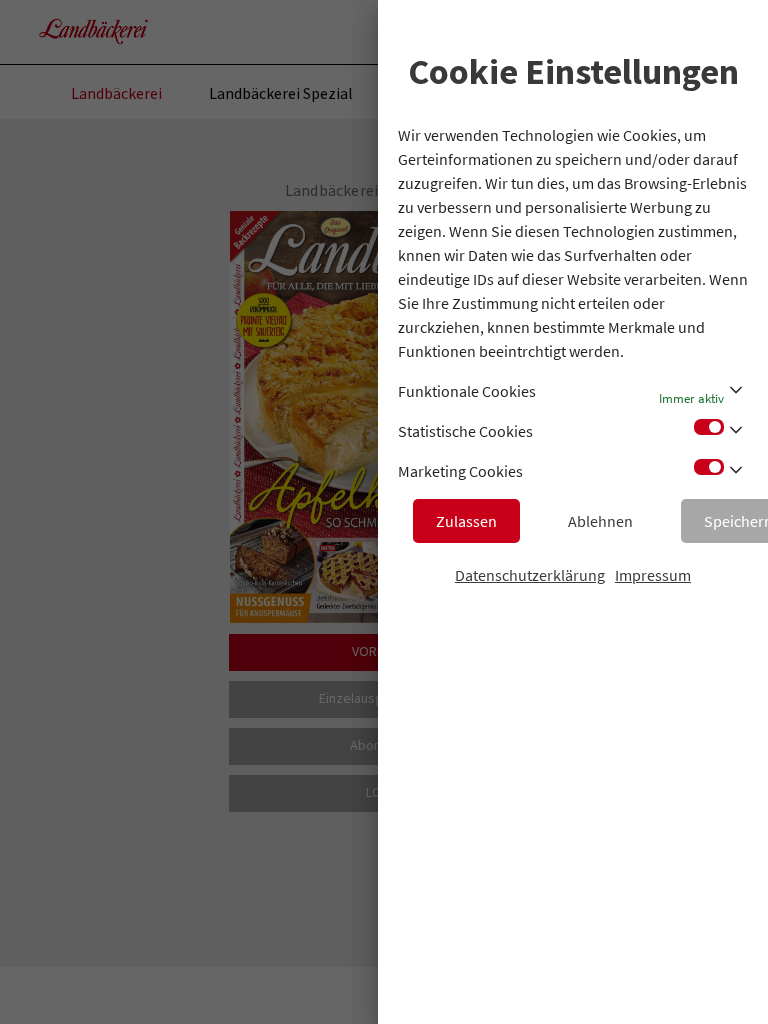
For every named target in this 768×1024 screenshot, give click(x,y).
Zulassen (466, 521)
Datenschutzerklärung (530, 575)
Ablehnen (600, 521)
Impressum (653, 575)
